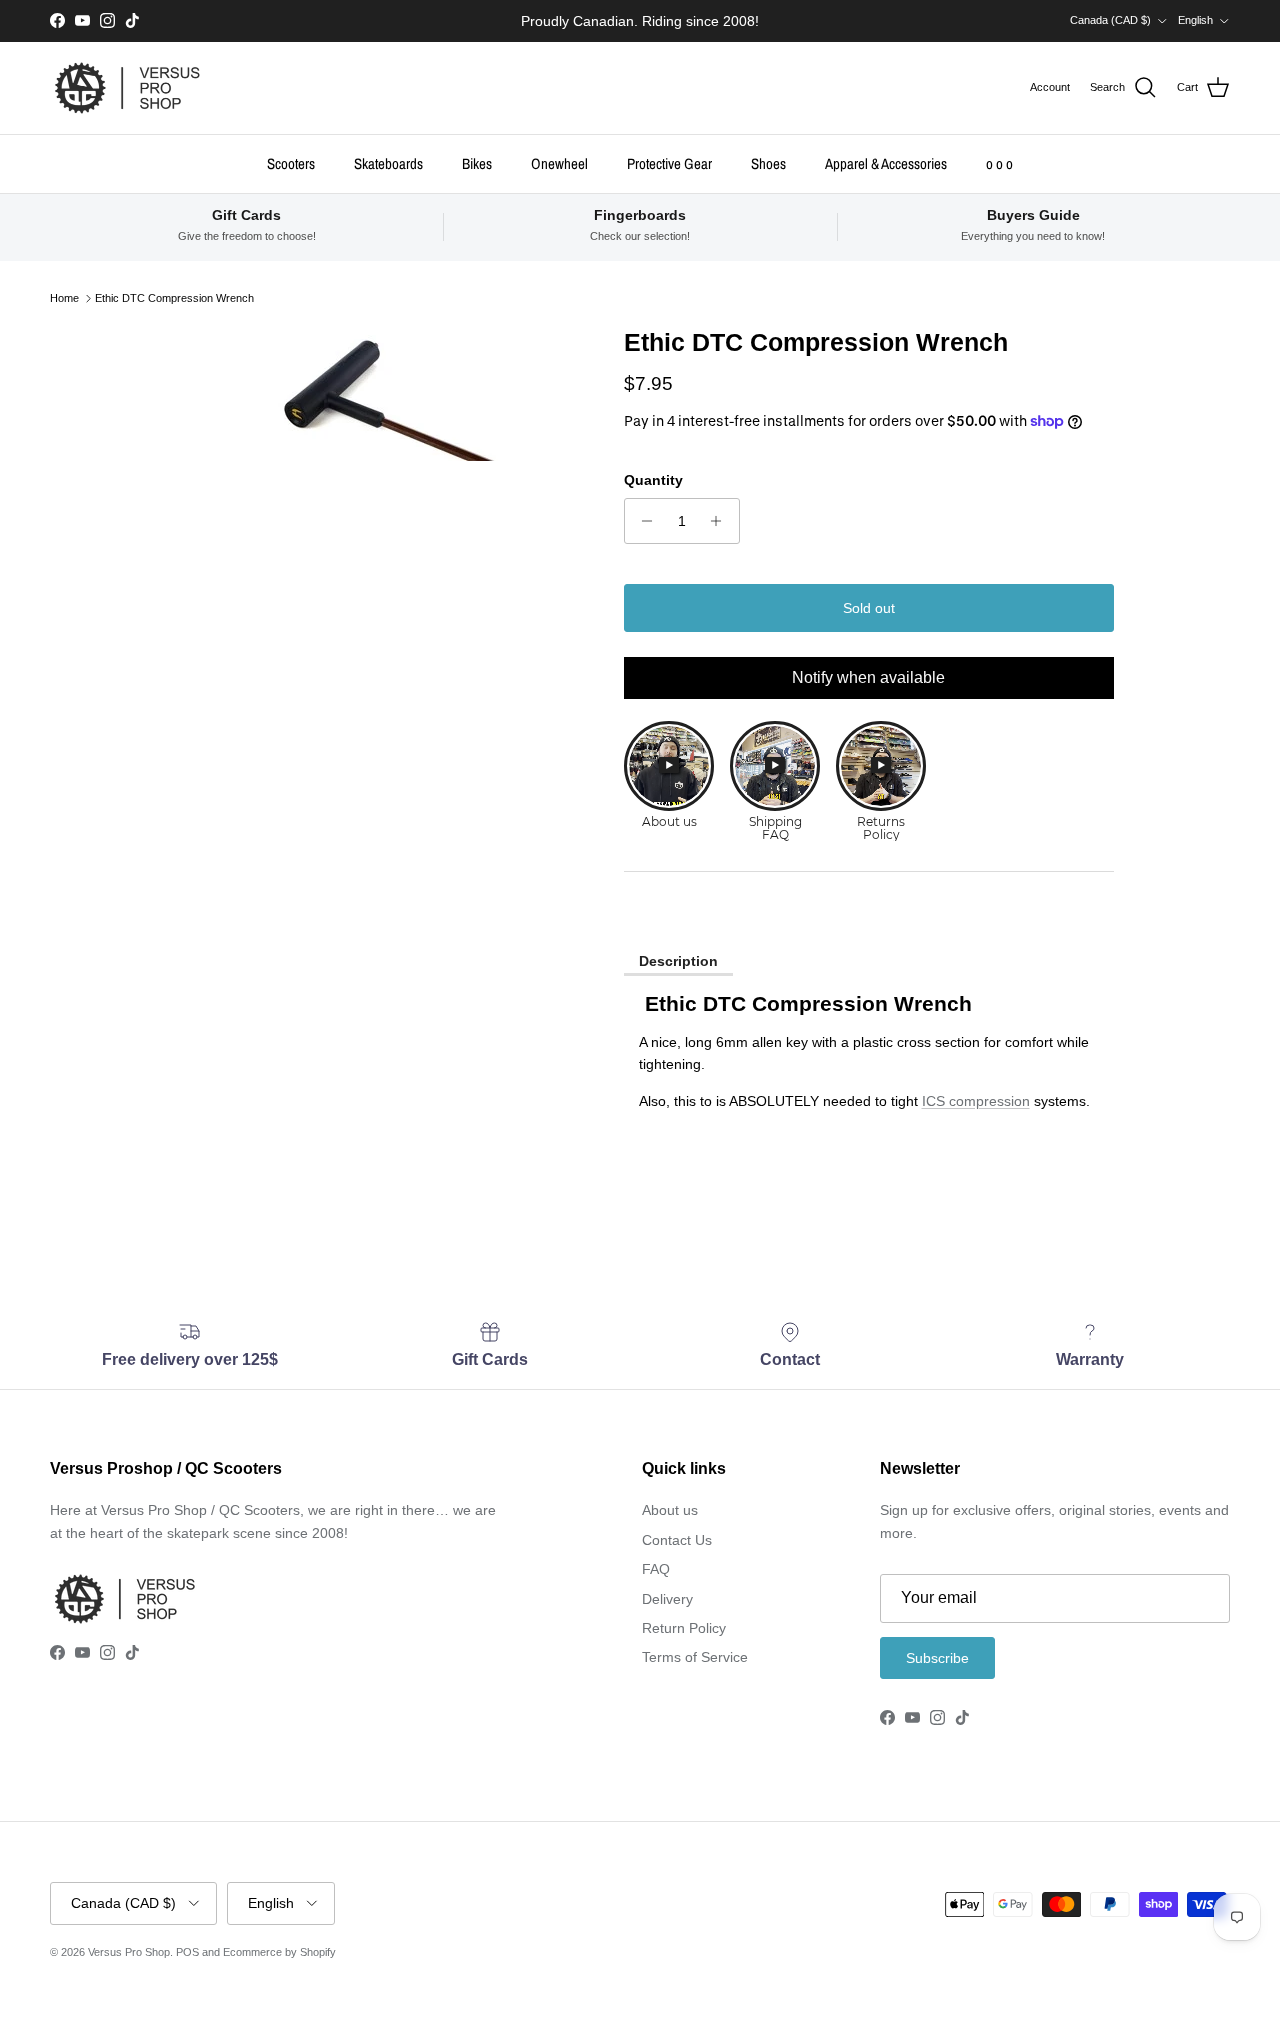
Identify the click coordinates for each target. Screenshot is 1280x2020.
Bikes (477, 162)
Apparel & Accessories (886, 162)
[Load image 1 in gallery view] (373, 394)
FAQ (656, 1569)
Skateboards (388, 162)
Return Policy (684, 1628)
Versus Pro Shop (129, 1952)
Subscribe (937, 1658)
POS (187, 1952)
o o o (999, 162)
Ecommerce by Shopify (279, 1952)
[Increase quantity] (721, 521)
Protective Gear (669, 162)
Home (64, 298)
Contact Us (677, 1540)
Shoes (768, 162)
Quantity (653, 480)
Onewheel (559, 162)
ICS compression (976, 1101)
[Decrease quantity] (642, 521)
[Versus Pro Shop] (127, 88)
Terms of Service (695, 1657)
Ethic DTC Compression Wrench (174, 298)
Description (678, 961)
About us (670, 1510)
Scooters (291, 162)
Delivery (667, 1599)
